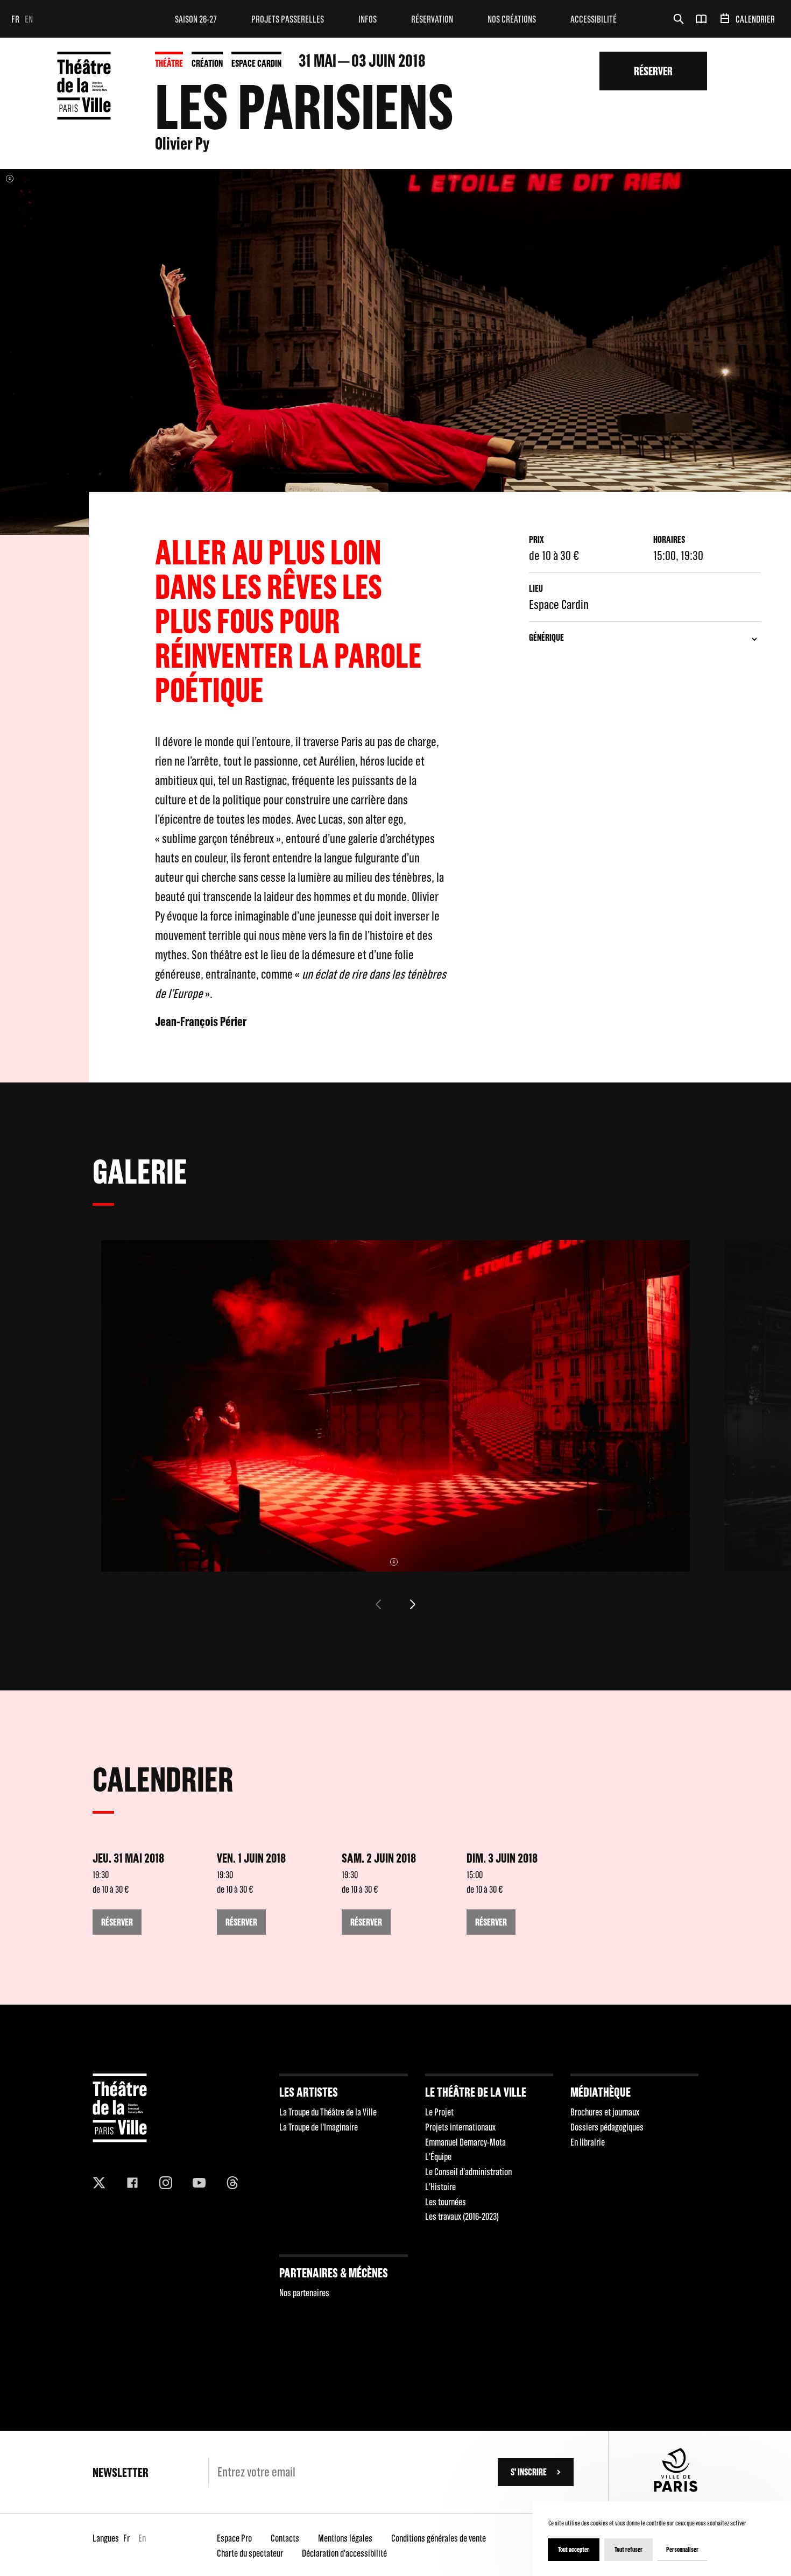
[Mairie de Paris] (676, 2489)
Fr (15, 19)
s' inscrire (529, 2472)
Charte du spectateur (250, 2553)
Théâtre (169, 63)
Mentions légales (345, 2538)
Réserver (653, 71)
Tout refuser (628, 2549)
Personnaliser (682, 2549)
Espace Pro (234, 2538)
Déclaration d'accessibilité (344, 2553)
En (29, 19)
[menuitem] (196, 19)
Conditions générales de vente (439, 2538)
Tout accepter (574, 2549)
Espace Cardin (256, 63)
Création (207, 63)
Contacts (285, 2538)
